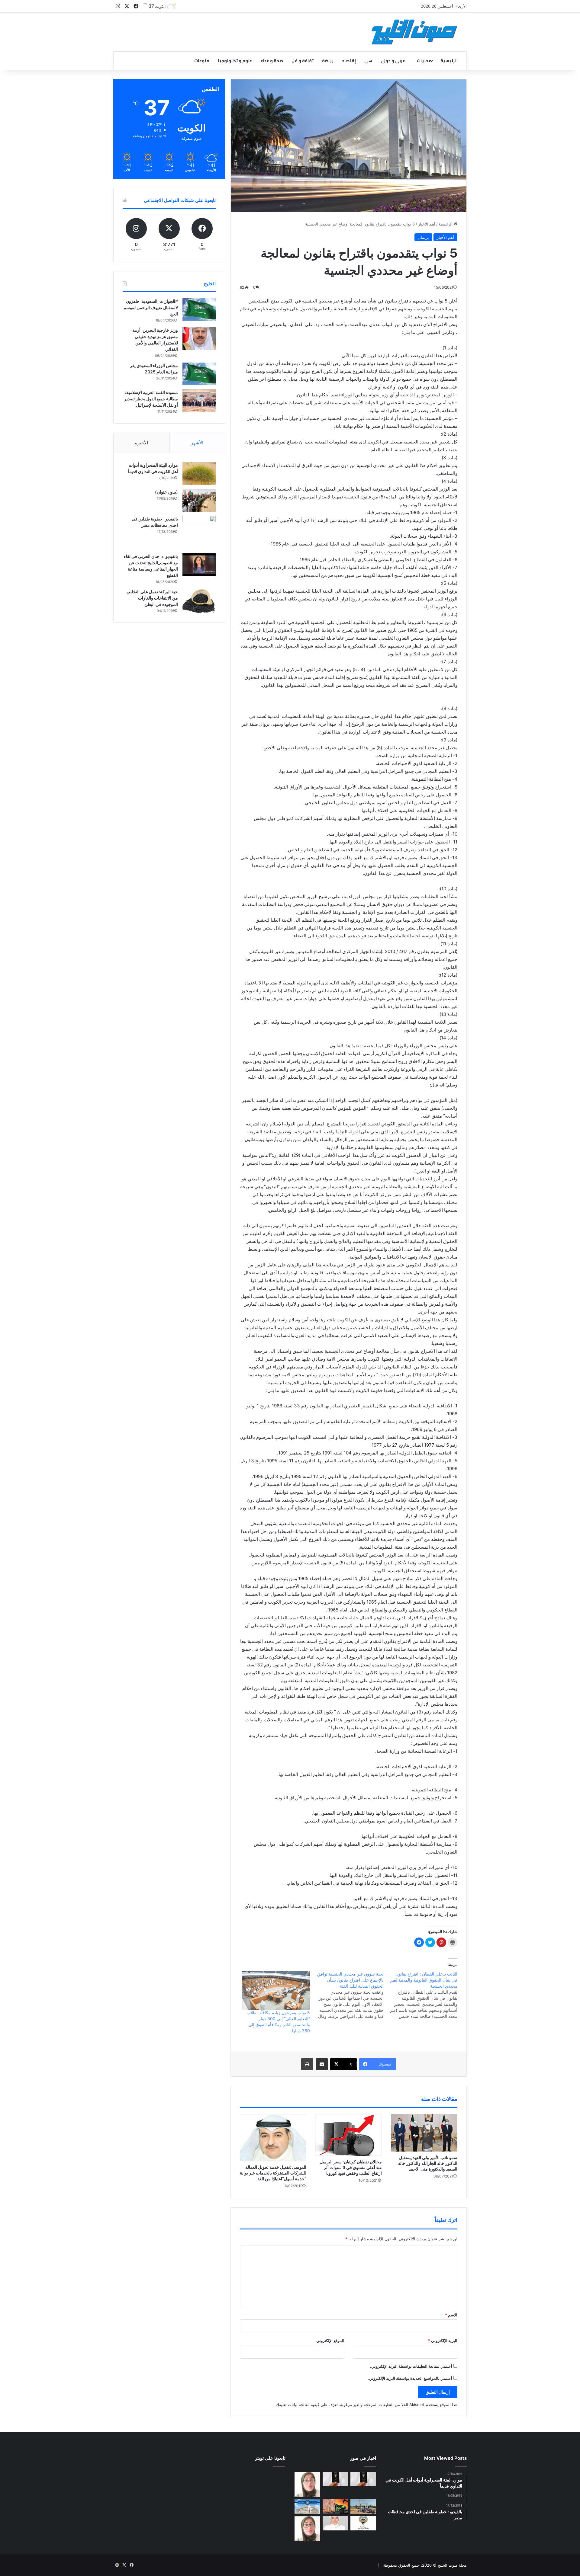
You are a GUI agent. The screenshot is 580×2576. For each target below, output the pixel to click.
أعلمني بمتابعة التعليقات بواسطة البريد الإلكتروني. (411, 2366)
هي (368, 61)
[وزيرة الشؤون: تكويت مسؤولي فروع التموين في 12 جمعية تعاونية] (335, 2523)
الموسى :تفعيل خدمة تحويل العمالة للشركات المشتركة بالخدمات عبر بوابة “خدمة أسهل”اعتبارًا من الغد (273, 2173)
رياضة (328, 61)
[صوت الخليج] (414, 32)
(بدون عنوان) (166, 492)
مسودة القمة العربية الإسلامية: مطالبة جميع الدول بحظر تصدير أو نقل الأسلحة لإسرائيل (151, 399)
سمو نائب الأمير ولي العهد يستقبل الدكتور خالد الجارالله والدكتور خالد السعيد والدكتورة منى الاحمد (428, 2163)
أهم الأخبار (427, 224)
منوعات (202, 61)
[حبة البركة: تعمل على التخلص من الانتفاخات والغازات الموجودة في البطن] (199, 601)
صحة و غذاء (272, 61)
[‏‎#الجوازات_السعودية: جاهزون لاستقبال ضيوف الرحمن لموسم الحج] (199, 310)
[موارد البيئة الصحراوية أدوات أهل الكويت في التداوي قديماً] (199, 474)
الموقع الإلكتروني (330, 2341)
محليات (424, 61)
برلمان (423, 237)
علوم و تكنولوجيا (235, 61)
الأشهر (197, 443)
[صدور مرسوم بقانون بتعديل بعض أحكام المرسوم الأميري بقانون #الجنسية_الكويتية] (335, 2479)
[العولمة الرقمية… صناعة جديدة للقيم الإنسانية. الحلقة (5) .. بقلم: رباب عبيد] (307, 2529)
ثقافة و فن (303, 61)
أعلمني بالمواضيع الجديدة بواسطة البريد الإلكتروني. (410, 2378)
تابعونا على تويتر (270, 2458)
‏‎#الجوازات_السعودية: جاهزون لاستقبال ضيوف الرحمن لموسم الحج (151, 307)
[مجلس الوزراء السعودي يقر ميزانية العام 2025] (199, 374)
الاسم (451, 2315)
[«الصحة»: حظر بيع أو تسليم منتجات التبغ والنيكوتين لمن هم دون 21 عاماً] (363, 2523)
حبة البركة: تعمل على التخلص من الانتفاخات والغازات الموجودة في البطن (152, 598)
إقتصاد (349, 61)
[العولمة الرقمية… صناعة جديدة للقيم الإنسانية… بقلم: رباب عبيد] (307, 2484)
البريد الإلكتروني (443, 2341)
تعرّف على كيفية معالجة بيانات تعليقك (307, 2405)
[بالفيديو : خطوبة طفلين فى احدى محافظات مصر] (199, 533)
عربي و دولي (393, 61)
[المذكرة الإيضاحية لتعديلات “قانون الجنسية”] (363, 2479)
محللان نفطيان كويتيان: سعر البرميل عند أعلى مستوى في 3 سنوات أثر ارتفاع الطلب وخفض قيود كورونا (351, 2167)
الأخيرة (142, 443)
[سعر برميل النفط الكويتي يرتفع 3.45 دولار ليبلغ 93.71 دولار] (335, 2507)
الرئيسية (449, 61)
